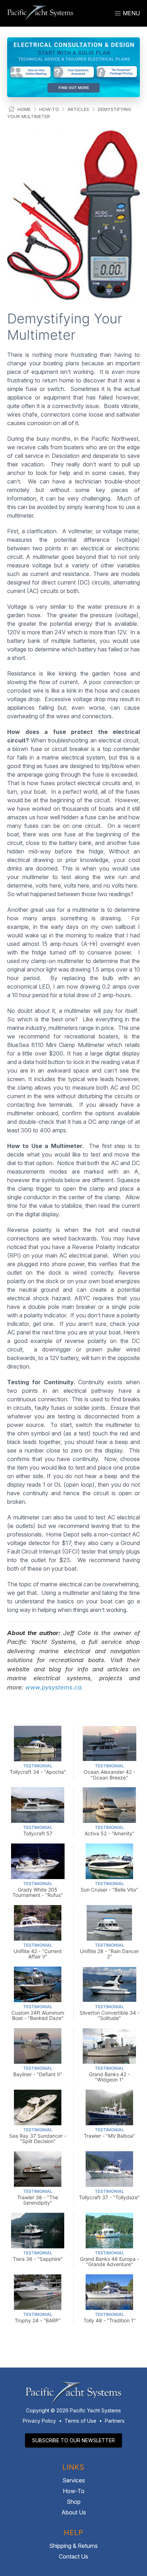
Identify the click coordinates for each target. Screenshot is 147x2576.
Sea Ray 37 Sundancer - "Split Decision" (38, 2136)
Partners (115, 2421)
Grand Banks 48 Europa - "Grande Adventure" (110, 2259)
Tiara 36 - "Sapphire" (38, 2256)
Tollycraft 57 (38, 1831)
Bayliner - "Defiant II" (38, 2071)
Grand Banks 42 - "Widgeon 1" (109, 2074)
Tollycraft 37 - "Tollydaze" (109, 2194)
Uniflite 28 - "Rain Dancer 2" (109, 1951)
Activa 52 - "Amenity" (110, 1831)
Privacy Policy (39, 2421)
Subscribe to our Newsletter (73, 2440)
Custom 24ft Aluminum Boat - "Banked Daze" (38, 2013)
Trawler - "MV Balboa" (110, 2133)
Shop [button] (74, 2502)
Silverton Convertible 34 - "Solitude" (110, 2013)
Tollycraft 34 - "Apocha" (38, 1769)
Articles (78, 109)
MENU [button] (131, 13)
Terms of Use (80, 2421)
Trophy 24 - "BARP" (38, 2318)
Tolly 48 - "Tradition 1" (110, 2318)
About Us (74, 2512)
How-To (49, 109)
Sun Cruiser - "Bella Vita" (109, 1887)
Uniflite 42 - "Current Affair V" (38, 1951)
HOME (24, 109)
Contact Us (73, 2556)
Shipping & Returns (73, 2546)
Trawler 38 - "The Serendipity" (38, 2197)
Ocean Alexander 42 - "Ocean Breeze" (110, 1772)
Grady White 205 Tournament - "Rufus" (38, 1890)
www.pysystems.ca (53, 1687)
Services (74, 2480)
